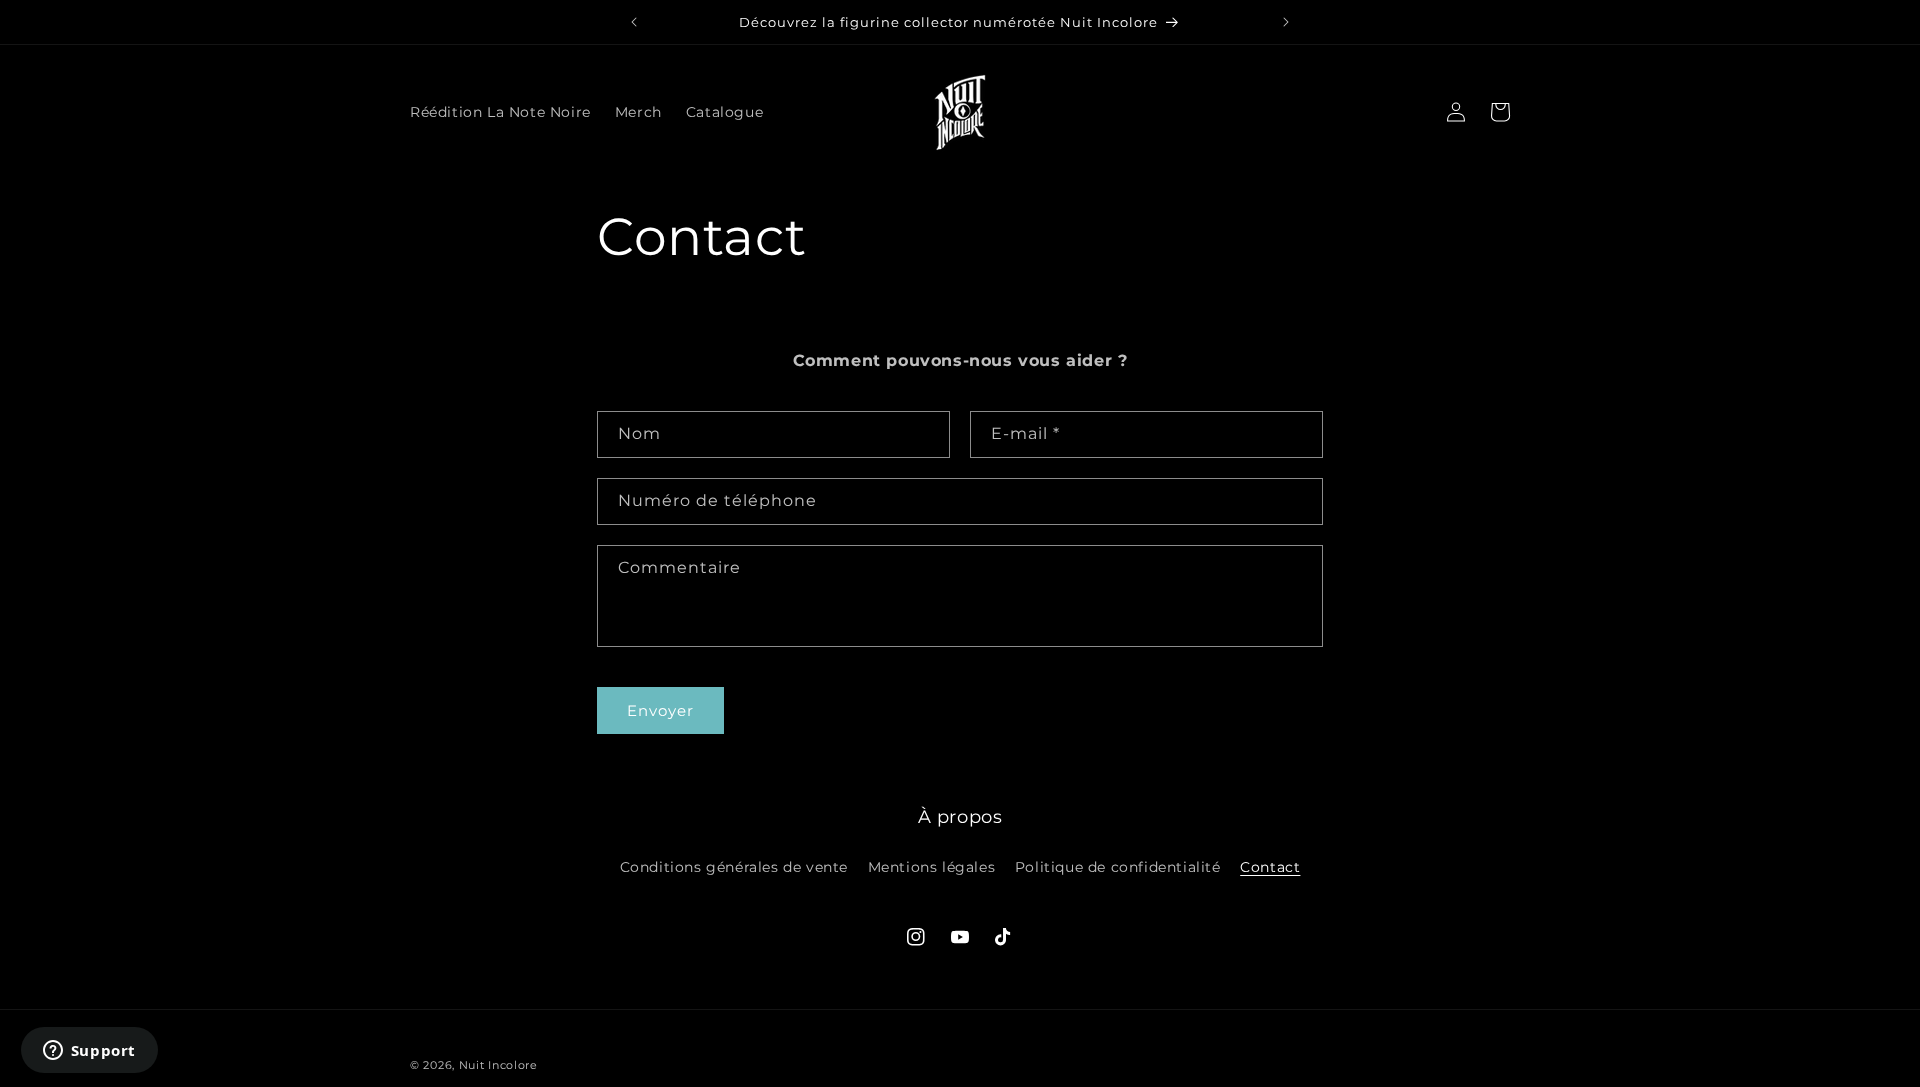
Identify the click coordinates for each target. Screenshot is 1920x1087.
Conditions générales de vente (734, 867)
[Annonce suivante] (1286, 22)
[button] (1412, 112)
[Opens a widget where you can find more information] (89, 1052)
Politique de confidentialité (1118, 867)
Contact (1270, 867)
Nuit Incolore (498, 1065)
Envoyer (660, 710)
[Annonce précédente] (634, 22)
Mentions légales (932, 867)
